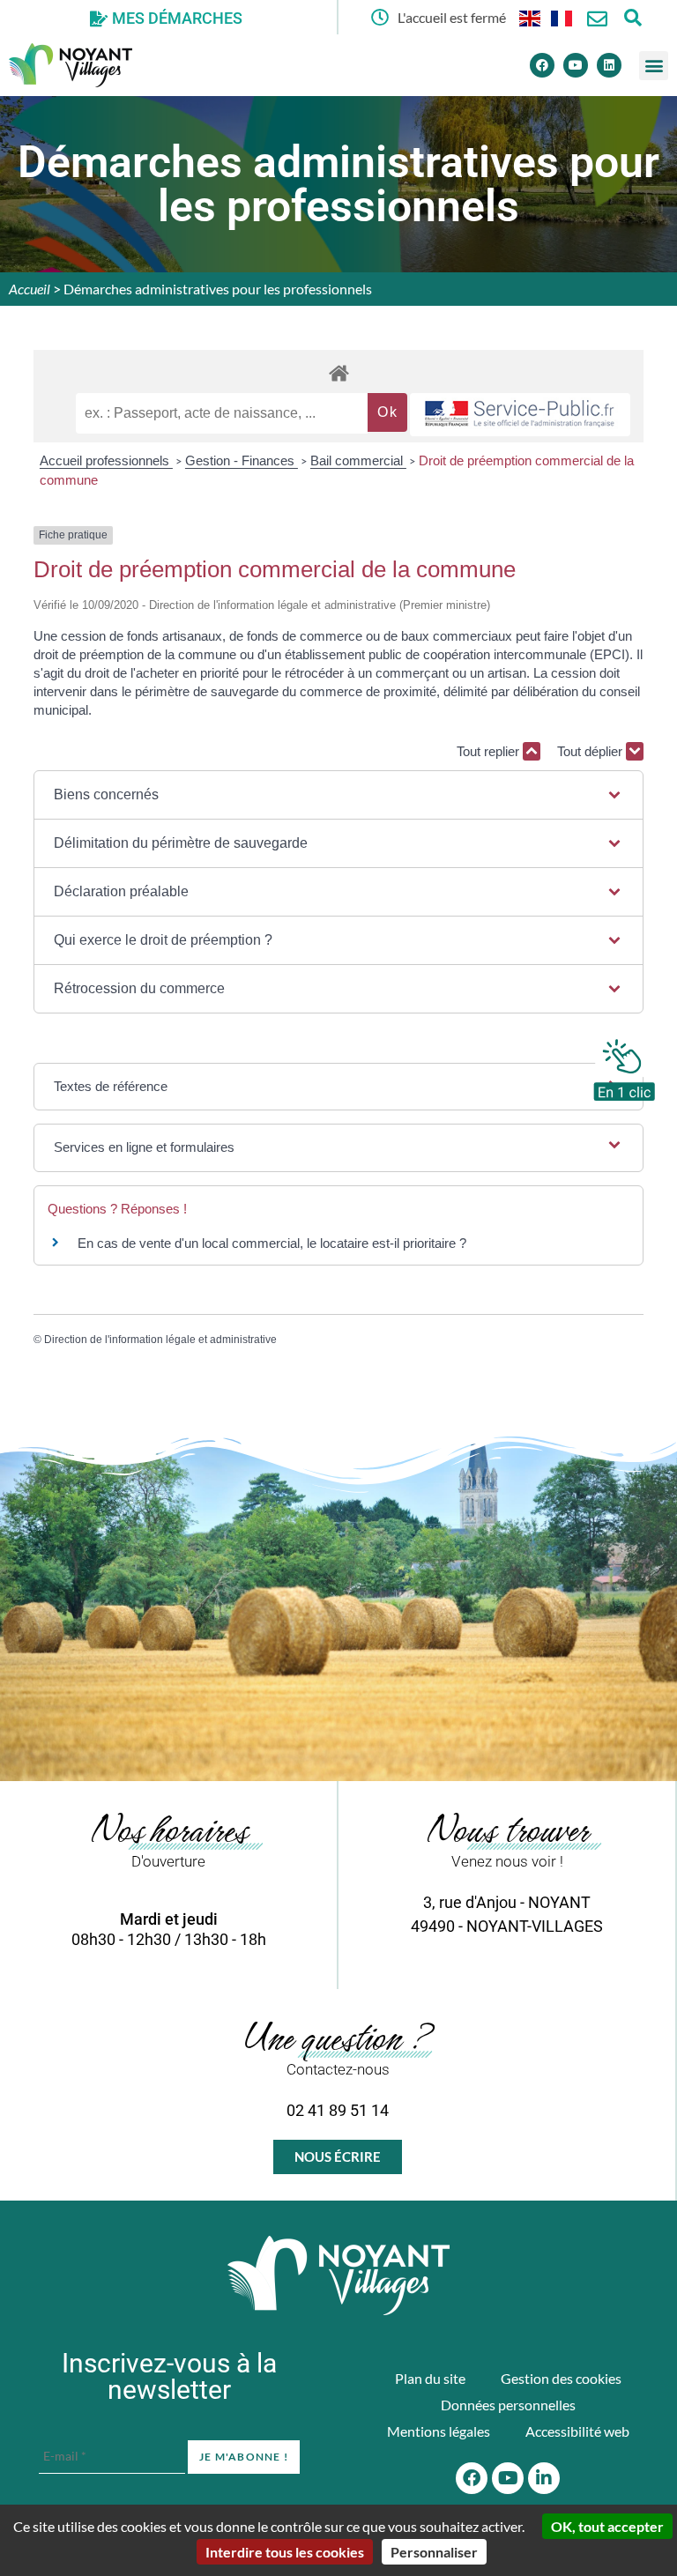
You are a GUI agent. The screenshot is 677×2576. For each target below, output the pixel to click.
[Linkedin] (609, 65)
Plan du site (430, 2378)
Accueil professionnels (106, 460)
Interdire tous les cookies (285, 2552)
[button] (654, 66)
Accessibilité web (577, 2431)
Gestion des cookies (561, 2378)
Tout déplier (591, 751)
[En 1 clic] (624, 1065)
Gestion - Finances (242, 460)
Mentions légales (439, 2431)
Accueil (30, 289)
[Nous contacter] (597, 19)
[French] (562, 17)
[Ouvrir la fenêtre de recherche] (632, 17)
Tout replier (490, 751)
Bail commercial (358, 460)
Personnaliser (434, 2552)
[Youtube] (576, 65)
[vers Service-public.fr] (520, 415)
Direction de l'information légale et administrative (160, 1340)
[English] (531, 17)
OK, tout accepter (607, 2526)
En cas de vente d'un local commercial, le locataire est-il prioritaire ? (272, 1243)
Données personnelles (508, 2405)
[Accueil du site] (338, 2275)
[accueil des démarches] (338, 372)
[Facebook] (542, 65)
